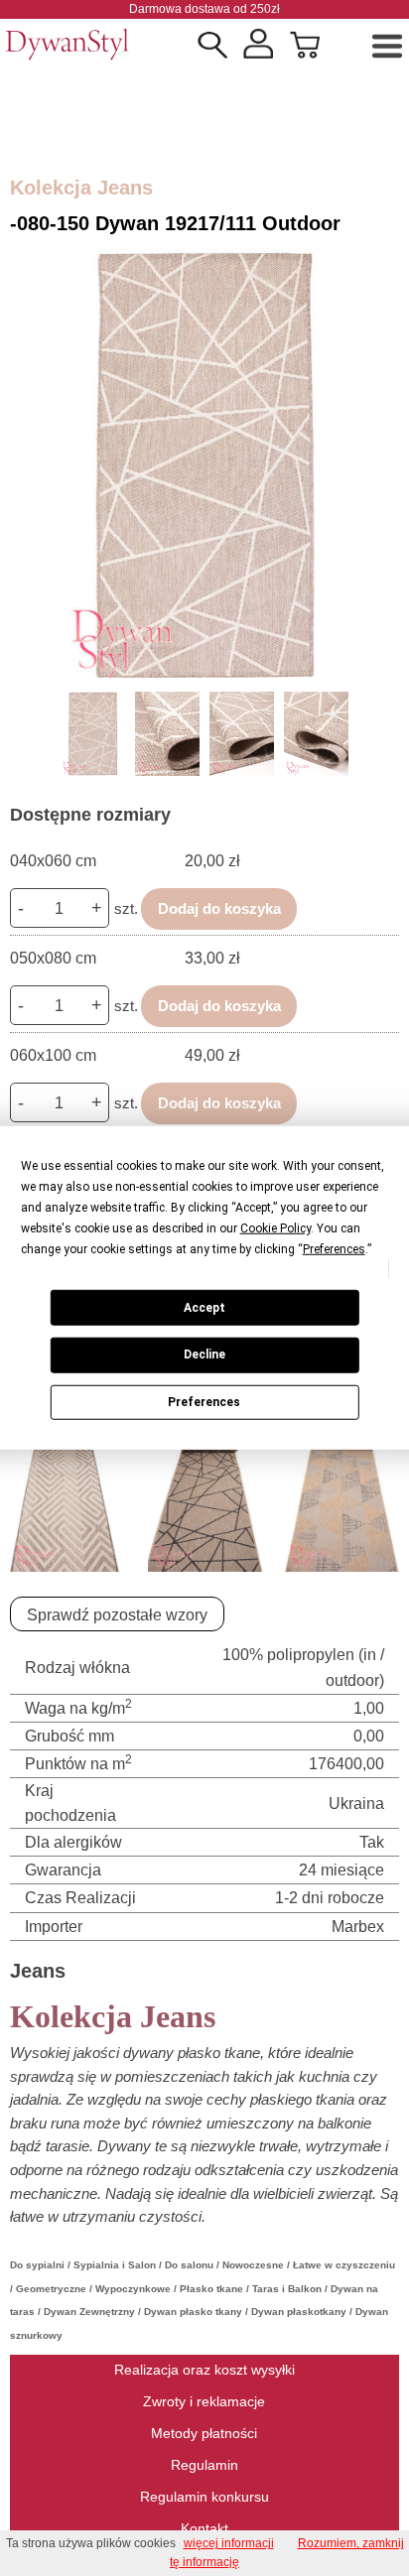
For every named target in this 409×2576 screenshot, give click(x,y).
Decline (204, 1354)
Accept (204, 1307)
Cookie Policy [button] (275, 1228)
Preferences (204, 1402)
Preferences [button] (334, 1249)
